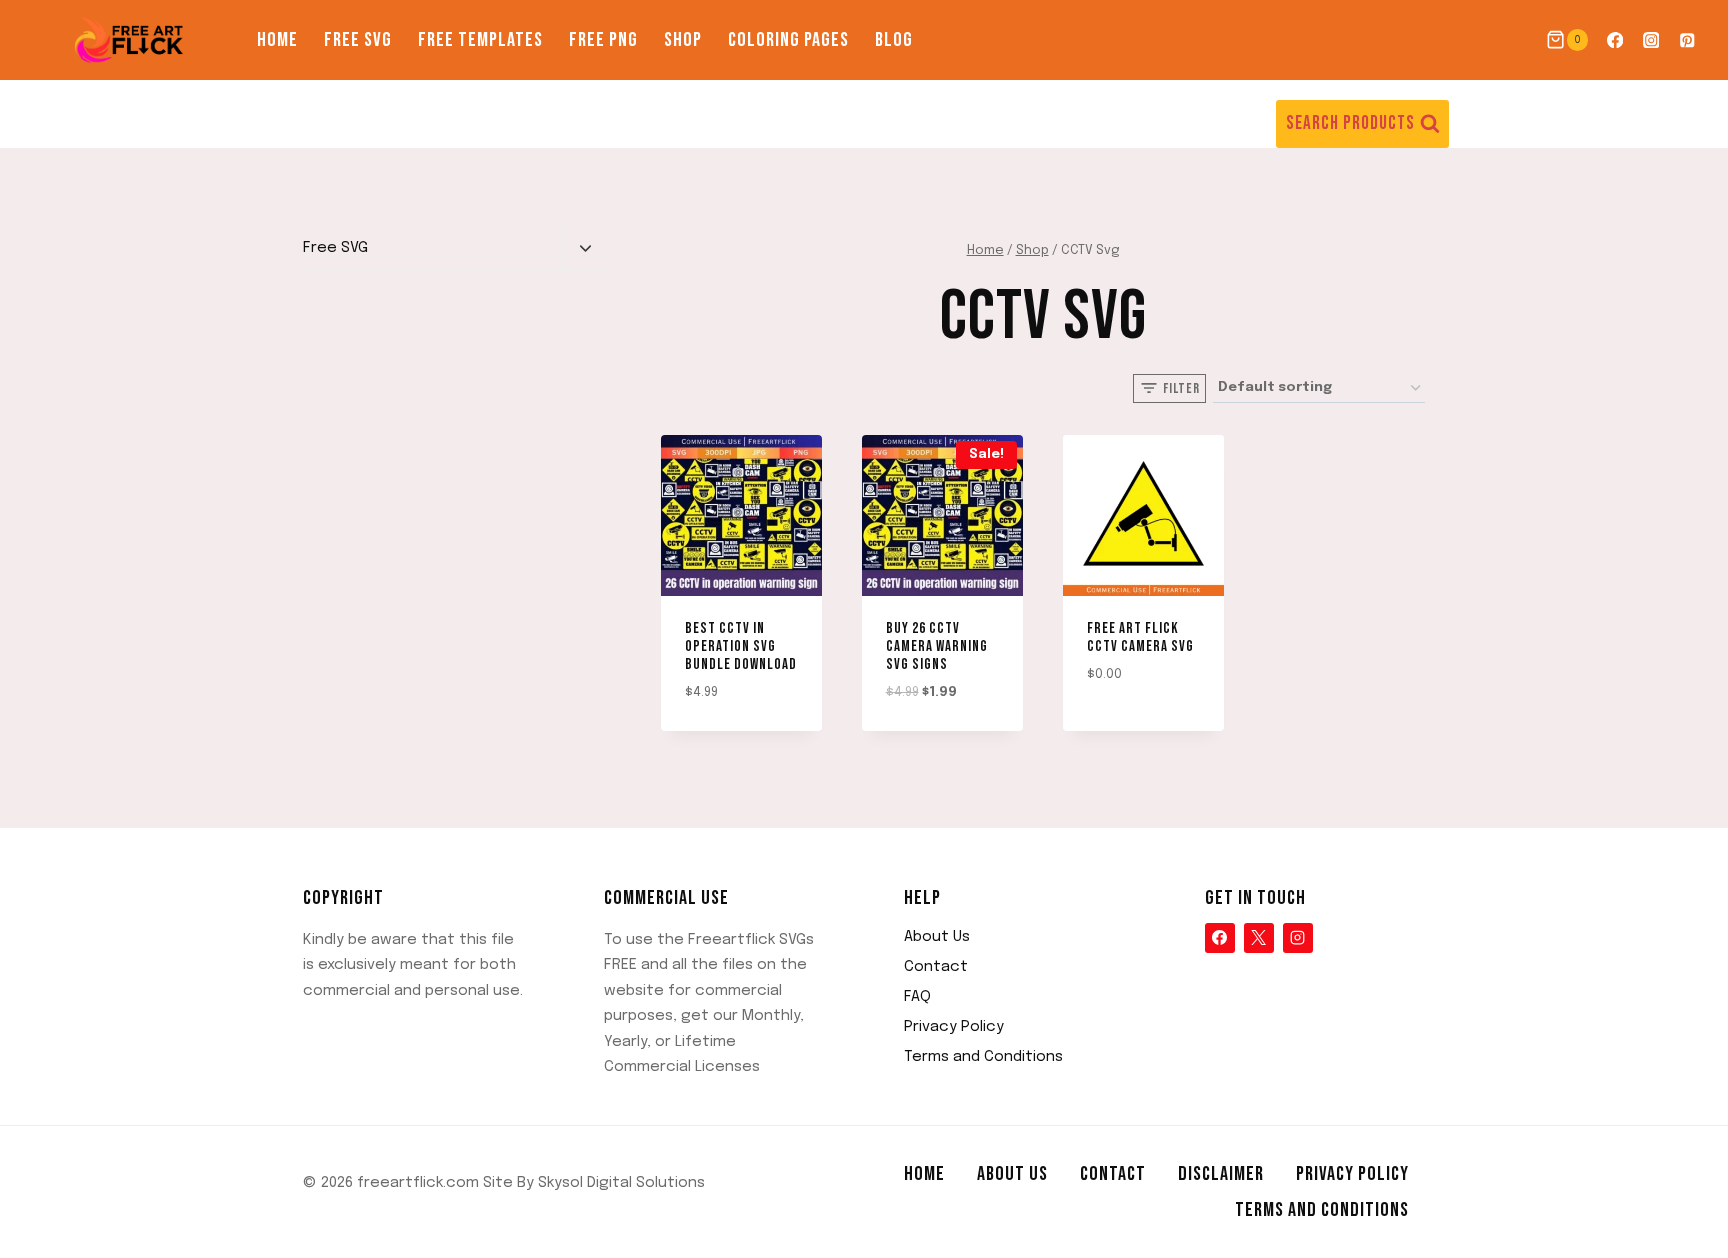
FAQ (917, 997)
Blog (894, 40)
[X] (1259, 938)
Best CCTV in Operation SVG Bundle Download (741, 646)
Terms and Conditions (983, 1057)
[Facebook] (1614, 40)
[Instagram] (1651, 40)
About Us (937, 937)
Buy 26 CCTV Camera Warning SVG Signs (937, 646)
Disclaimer (1221, 1174)
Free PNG (603, 40)
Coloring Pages (788, 40)
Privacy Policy (954, 1027)
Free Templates (480, 40)
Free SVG (358, 40)
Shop (683, 40)
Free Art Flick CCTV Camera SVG (1140, 637)
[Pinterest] (1687, 40)
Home (277, 40)
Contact (936, 967)
